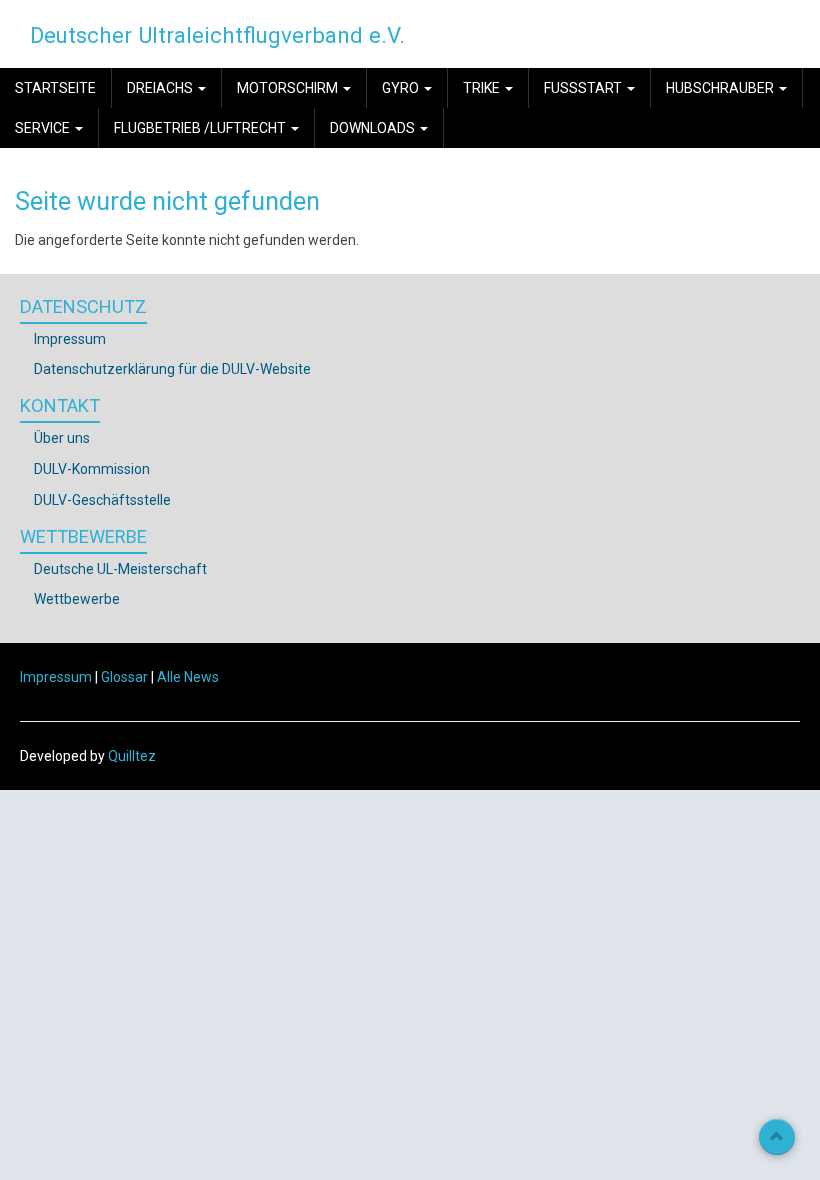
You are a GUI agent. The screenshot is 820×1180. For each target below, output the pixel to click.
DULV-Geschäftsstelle (102, 500)
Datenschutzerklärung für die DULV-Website (172, 369)
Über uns (62, 438)
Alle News (188, 677)
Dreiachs (161, 88)
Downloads (374, 128)
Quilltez (132, 756)
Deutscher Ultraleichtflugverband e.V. (217, 35)
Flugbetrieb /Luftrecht (201, 128)
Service (44, 128)
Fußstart (584, 88)
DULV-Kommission (92, 469)
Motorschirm (289, 88)
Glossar (124, 677)
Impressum (70, 339)
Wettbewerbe (77, 599)
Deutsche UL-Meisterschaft (120, 569)
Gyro (402, 88)
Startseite (55, 88)
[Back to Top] (777, 1137)
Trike (483, 88)
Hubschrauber (721, 88)
